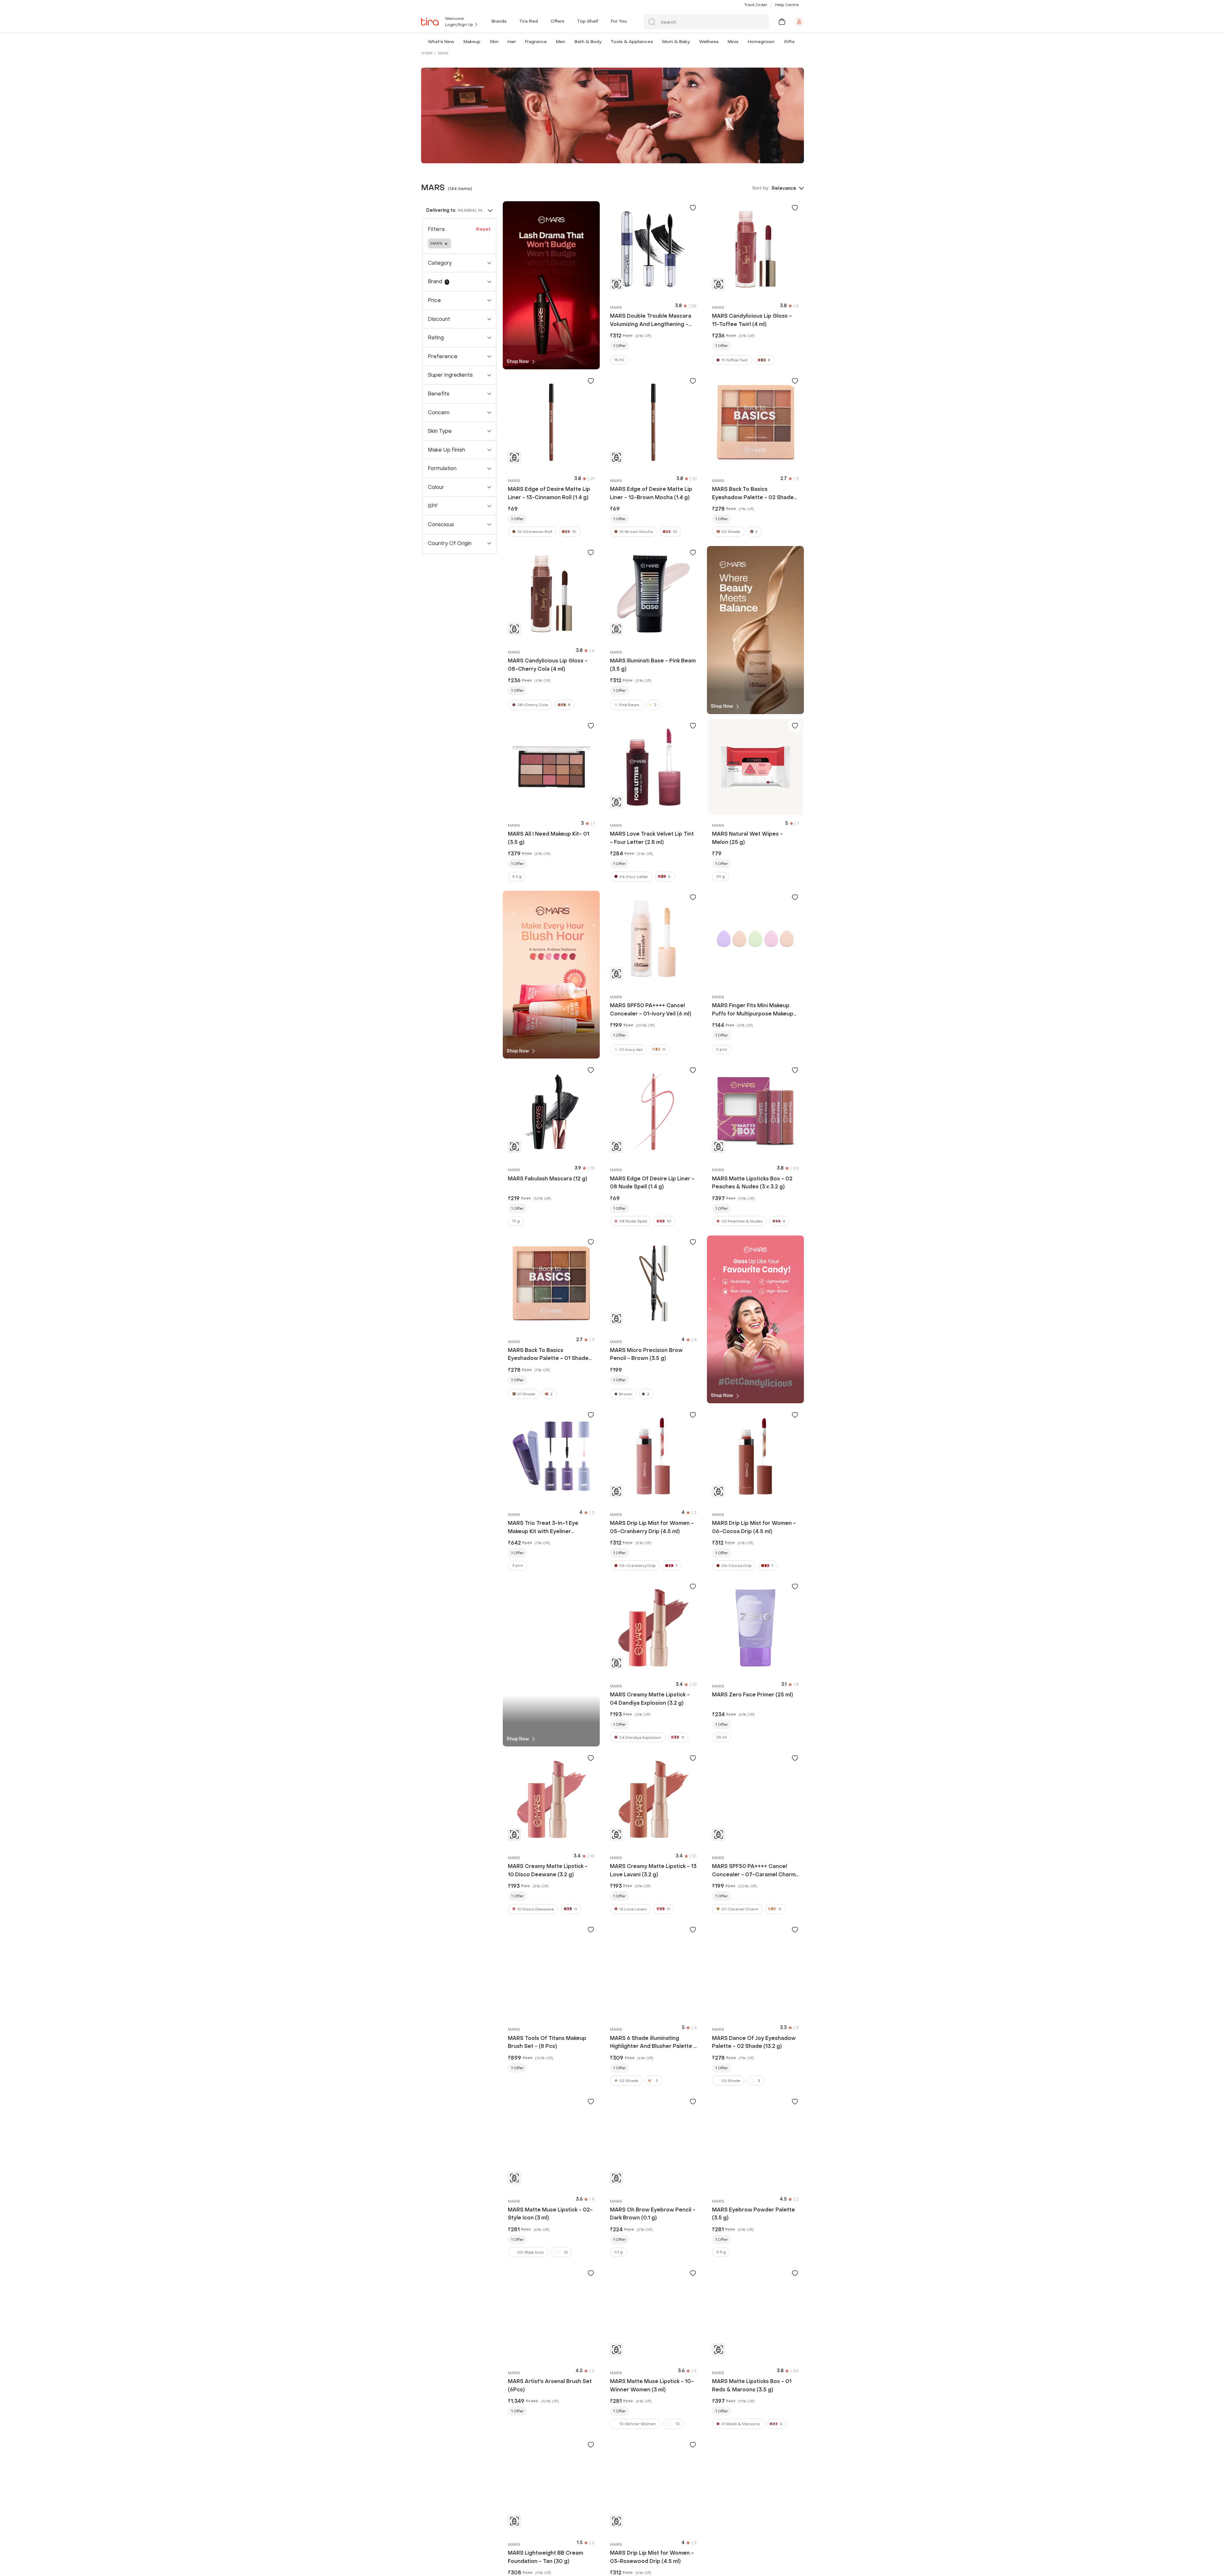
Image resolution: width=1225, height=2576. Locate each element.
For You (619, 21)
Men (561, 42)
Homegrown (761, 42)
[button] (456, 42)
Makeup (472, 42)
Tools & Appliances (632, 42)
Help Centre (787, 5)
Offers (557, 21)
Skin (494, 42)
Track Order (756, 5)
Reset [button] (484, 229)
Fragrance (536, 42)
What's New (441, 42)
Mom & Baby (676, 42)
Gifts (789, 42)
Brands (499, 21)
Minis (733, 42)
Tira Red (529, 21)
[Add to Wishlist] (693, 208)
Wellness (709, 42)
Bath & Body (588, 42)
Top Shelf (588, 21)
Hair (512, 42)
